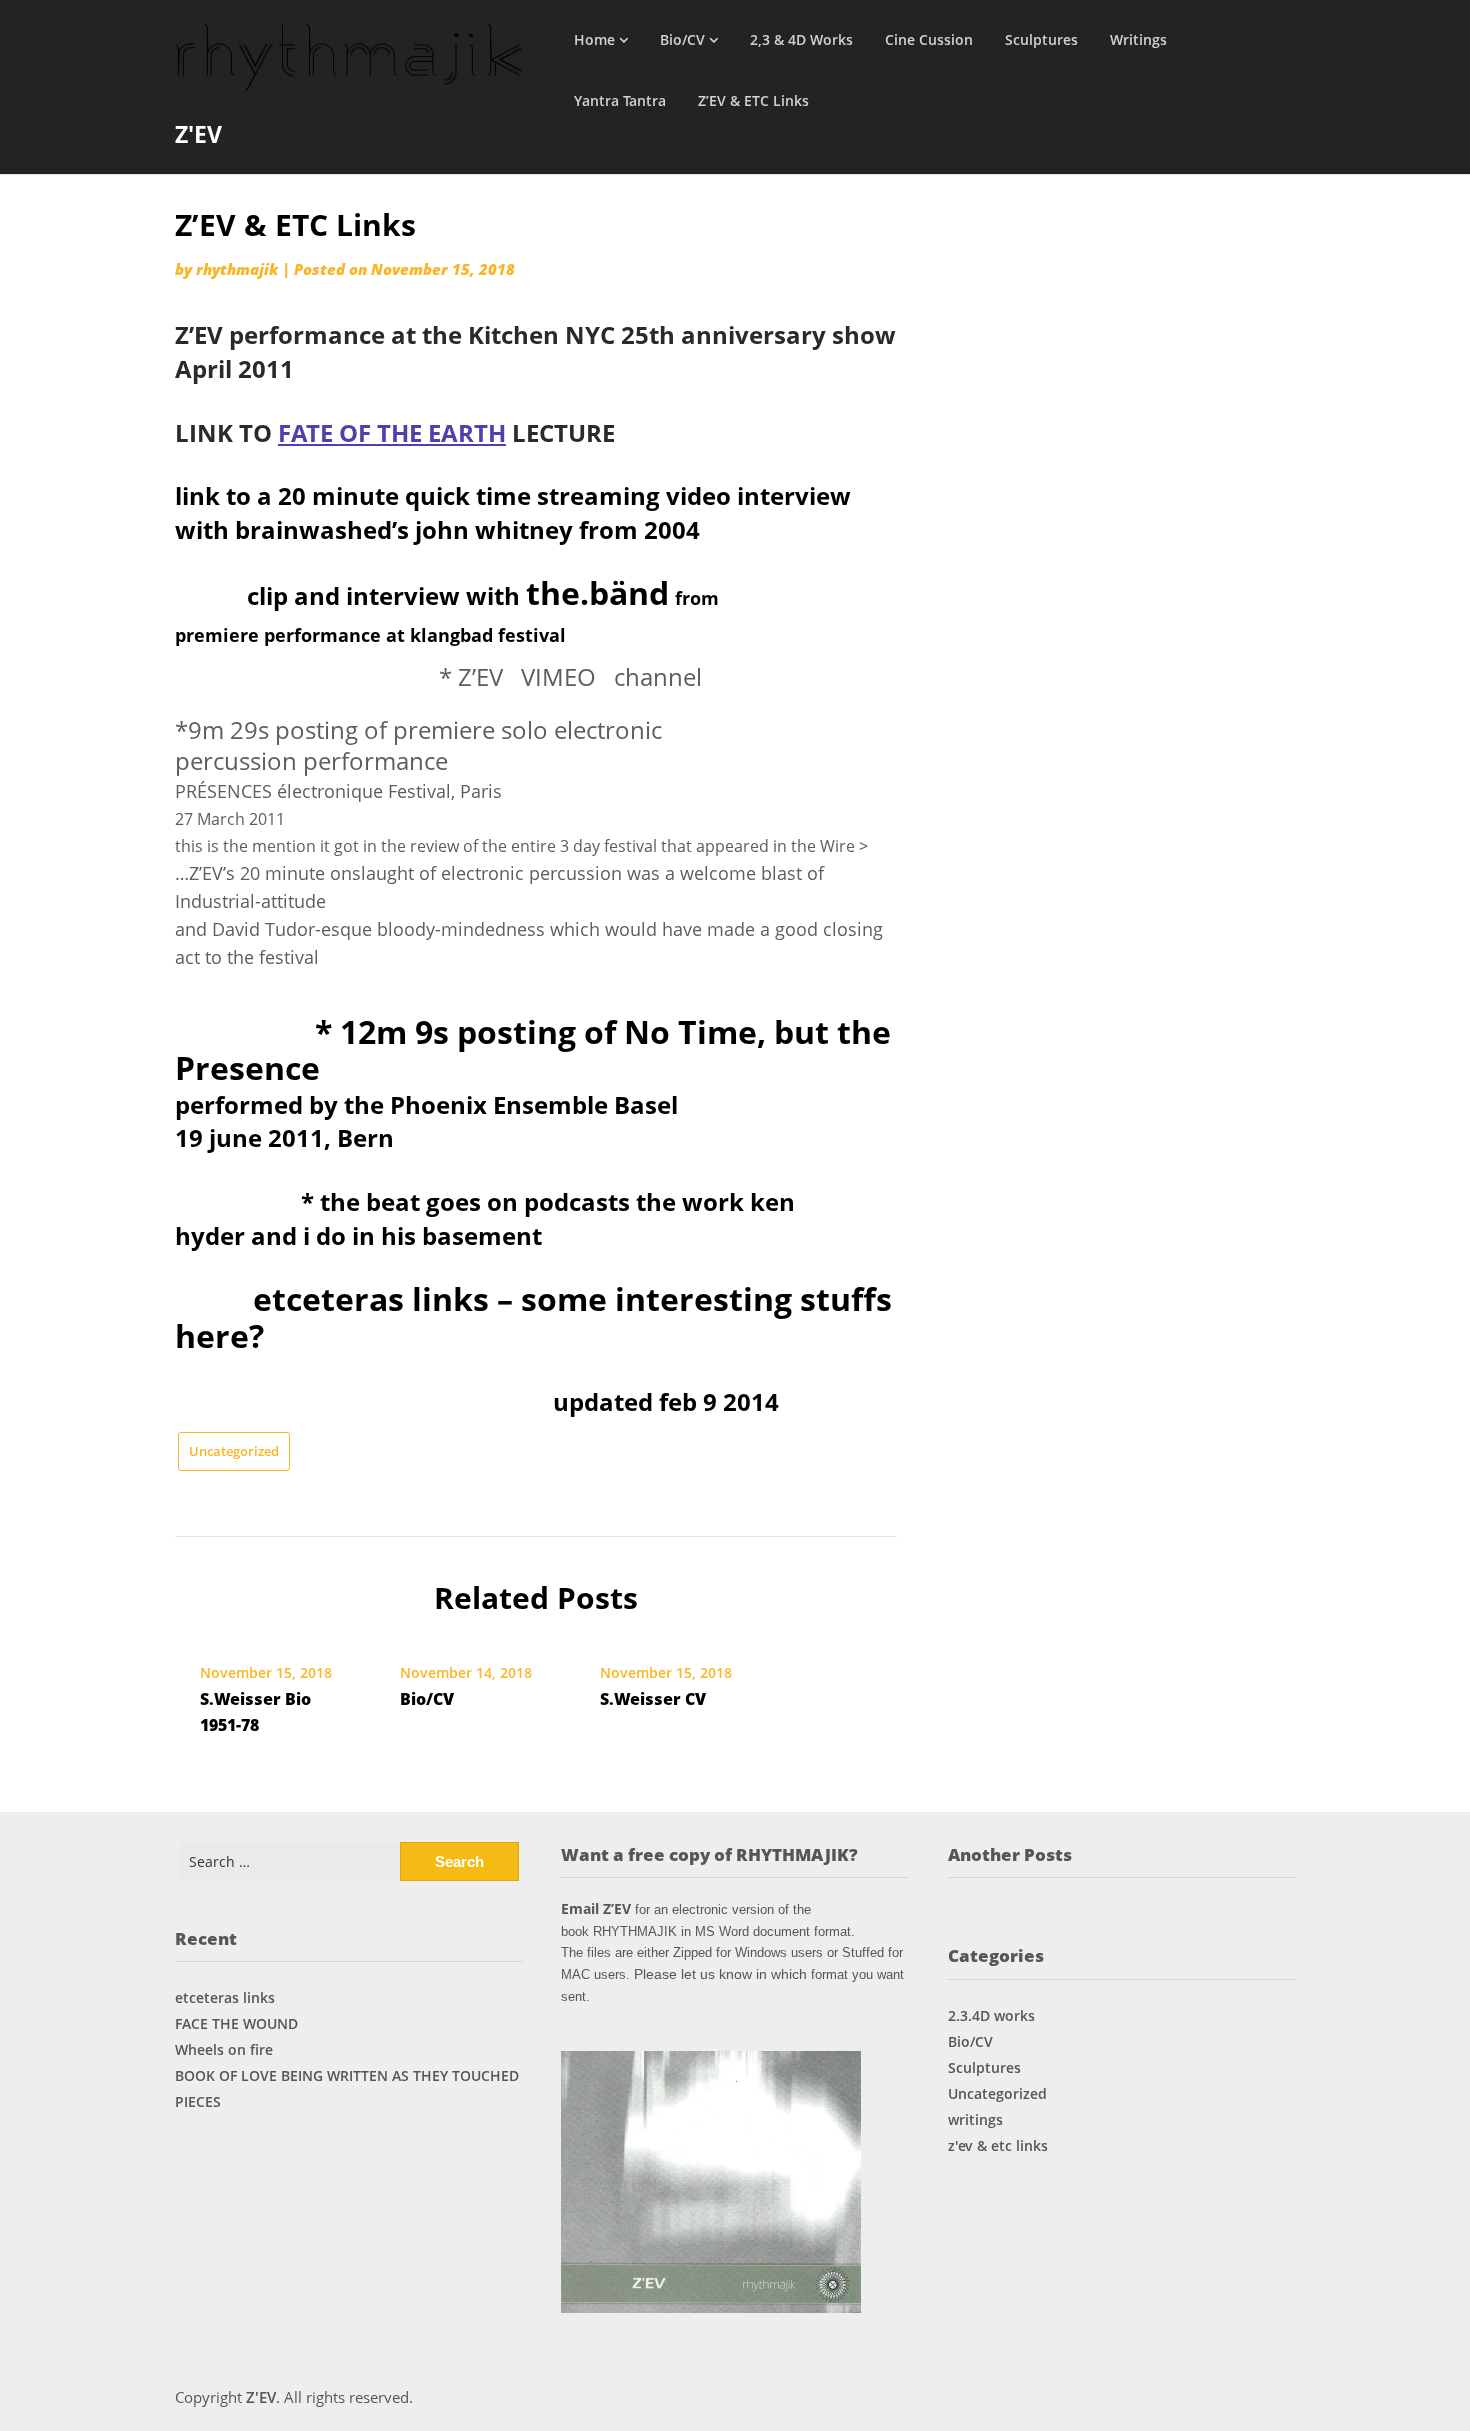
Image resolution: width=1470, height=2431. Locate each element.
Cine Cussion (929, 39)
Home (594, 39)
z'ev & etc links (998, 2145)
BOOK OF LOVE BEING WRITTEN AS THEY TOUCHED (347, 2075)
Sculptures (1041, 39)
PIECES (198, 2101)
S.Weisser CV (653, 1699)
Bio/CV (682, 39)
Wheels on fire (224, 2049)
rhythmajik (237, 269)
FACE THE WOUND (236, 2023)
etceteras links (225, 1997)
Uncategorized (234, 1451)
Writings (1138, 39)
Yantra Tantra (620, 100)
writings (975, 2119)
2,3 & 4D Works (801, 39)
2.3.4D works (991, 2015)
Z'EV (198, 134)
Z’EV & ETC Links (753, 100)
